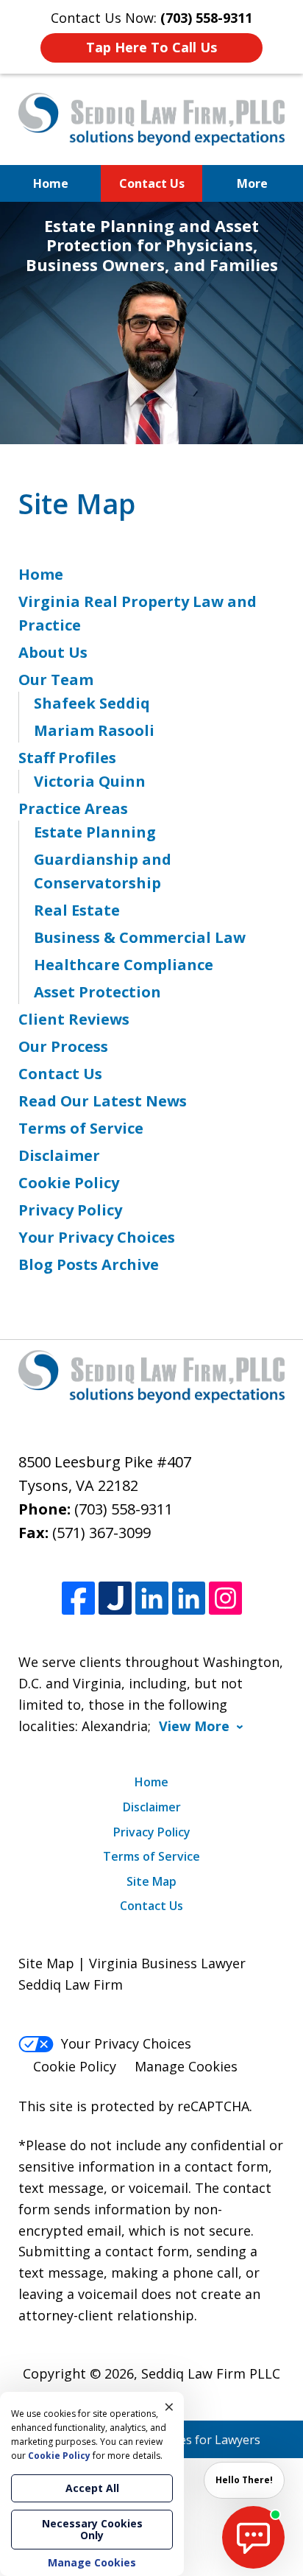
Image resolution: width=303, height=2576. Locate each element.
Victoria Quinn (90, 781)
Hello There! (244, 2480)
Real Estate (77, 910)
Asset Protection (97, 992)
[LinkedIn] (152, 1598)
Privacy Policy (70, 1210)
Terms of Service (81, 1128)
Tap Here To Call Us (151, 47)
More (252, 183)
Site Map (151, 1881)
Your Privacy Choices (97, 1237)
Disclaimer (59, 1155)
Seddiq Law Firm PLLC (211, 2373)
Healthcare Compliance (124, 965)
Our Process (63, 1046)
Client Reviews (74, 1019)
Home (51, 183)
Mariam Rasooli (94, 730)
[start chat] (253, 2537)
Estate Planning (95, 832)
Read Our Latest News (103, 1101)
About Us (53, 652)
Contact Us (152, 183)
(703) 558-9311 (124, 1509)
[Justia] (115, 1598)
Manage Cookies (186, 2066)
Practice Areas (73, 808)
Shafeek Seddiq (92, 703)
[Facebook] (78, 1598)
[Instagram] (225, 1598)
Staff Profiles (67, 758)
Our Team (56, 680)
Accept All (92, 2488)
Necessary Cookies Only (92, 2529)
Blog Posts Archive (89, 1264)
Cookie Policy (69, 1183)
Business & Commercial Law (140, 937)
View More (194, 1726)
